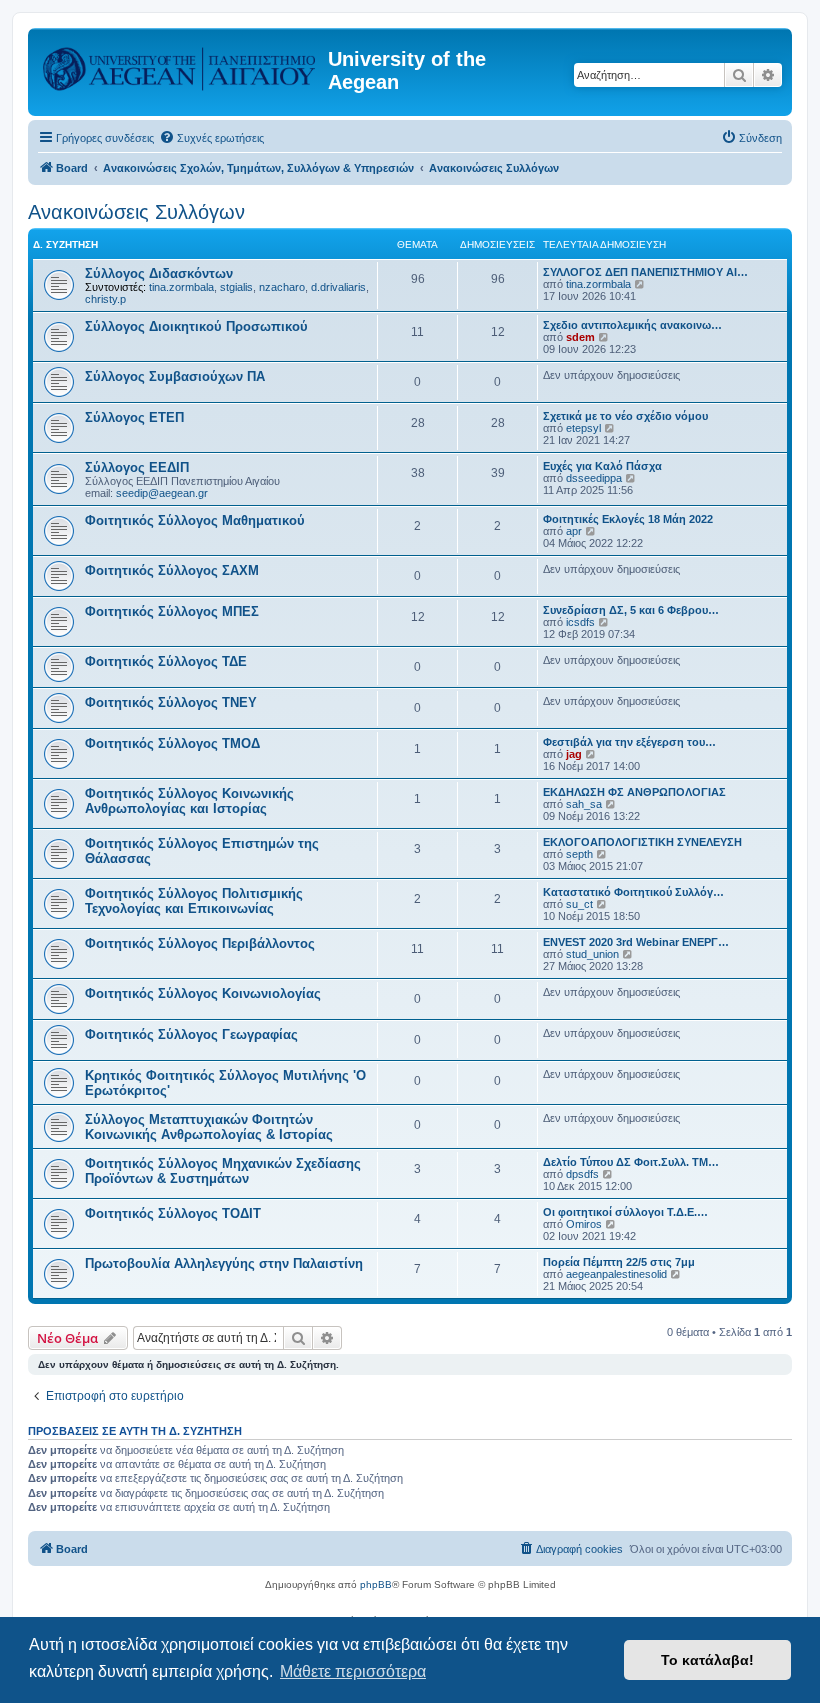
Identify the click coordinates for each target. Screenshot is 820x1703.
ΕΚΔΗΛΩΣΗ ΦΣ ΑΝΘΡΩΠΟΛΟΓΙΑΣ (634, 792)
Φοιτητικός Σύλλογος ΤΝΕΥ (171, 702)
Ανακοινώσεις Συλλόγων (136, 212)
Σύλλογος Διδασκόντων (159, 273)
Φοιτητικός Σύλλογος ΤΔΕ (166, 661)
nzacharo (282, 287)
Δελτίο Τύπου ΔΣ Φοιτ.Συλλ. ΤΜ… (631, 1162)
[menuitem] (211, 138)
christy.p (105, 299)
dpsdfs (582, 1174)
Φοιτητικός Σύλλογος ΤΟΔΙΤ (173, 1213)
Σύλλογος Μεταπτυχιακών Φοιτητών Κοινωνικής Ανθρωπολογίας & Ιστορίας (209, 1127)
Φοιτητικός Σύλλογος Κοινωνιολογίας (203, 993)
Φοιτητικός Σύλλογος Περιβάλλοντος (200, 943)
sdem (580, 337)
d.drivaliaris (338, 287)
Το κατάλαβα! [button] (707, 1660)
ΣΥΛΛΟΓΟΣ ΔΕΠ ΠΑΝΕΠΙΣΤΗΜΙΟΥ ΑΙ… (645, 272)
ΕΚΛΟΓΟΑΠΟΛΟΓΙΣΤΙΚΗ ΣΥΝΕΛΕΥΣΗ (642, 842)
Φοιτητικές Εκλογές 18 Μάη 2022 (628, 519)
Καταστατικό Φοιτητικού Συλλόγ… (633, 892)
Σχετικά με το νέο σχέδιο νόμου (625, 416)
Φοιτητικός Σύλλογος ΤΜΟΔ (172, 743)
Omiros (584, 1224)
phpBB (376, 1584)
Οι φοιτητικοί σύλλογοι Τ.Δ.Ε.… (625, 1212)
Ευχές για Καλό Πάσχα (602, 466)
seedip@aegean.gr (162, 493)
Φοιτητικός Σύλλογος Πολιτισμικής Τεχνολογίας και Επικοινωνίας (194, 901)
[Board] (180, 65)
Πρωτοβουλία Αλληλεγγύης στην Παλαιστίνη (224, 1263)
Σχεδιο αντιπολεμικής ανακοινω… (632, 325)
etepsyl (583, 428)
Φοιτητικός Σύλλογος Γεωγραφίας (191, 1034)
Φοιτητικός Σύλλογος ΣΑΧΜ (172, 570)
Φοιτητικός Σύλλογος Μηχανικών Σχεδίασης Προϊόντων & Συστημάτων (223, 1171)
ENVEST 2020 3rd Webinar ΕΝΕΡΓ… (636, 942)
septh (579, 854)
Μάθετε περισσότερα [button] (353, 1671)
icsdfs (580, 622)
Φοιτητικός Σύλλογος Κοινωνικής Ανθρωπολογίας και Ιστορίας (189, 801)
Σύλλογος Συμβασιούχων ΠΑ (175, 376)
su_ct (579, 904)
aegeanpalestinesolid (616, 1274)
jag (574, 754)
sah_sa (584, 804)
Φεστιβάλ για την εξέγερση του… (629, 742)
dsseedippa (594, 478)
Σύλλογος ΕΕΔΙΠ (137, 467)
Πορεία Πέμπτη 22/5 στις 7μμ (619, 1262)
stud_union (592, 954)
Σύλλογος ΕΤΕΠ (134, 417)
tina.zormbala (181, 287)
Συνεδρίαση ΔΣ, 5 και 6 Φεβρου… (631, 610)
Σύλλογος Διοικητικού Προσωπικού (196, 326)
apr (574, 531)
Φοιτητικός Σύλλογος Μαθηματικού (195, 520)
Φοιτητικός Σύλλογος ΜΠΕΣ (172, 611)
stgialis (236, 287)
